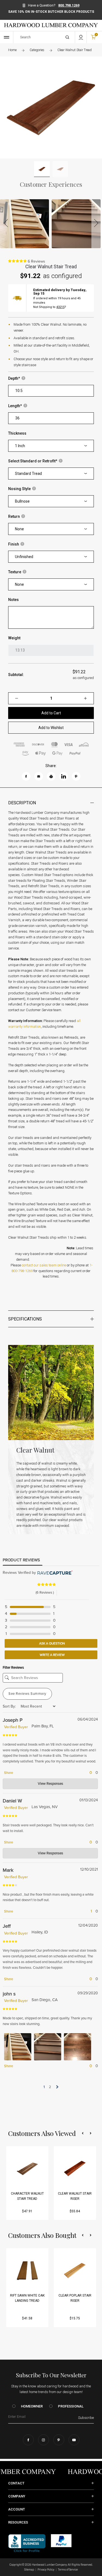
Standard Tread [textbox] (28, 474)
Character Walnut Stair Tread (27, 2196)
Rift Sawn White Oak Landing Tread (27, 2298)
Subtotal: (16, 675)
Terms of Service (68, 2570)
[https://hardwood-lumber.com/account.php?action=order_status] (81, 37)
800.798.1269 (69, 5)
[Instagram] (44, 2440)
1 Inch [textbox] (20, 446)
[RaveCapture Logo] (54, 1573)
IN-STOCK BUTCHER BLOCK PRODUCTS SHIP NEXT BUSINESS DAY (51, 14)
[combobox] (51, 446)
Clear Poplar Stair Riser (75, 2298)
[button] (83, 2133)
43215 (60, 307)
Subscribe (86, 2418)
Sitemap (29, 2570)
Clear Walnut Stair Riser (75, 2196)
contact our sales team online (44, 1265)
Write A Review (52, 1655)
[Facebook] (28, 2440)
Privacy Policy (46, 2570)
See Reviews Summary (27, 1694)
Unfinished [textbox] (24, 557)
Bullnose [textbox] (22, 501)
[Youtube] (74, 2440)
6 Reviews (36, 261)
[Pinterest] (59, 2440)
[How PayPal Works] (61, 2540)
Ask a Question (52, 1643)
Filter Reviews (13, 1668)
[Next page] (57, 2087)
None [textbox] (19, 529)
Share (8, 1773)
